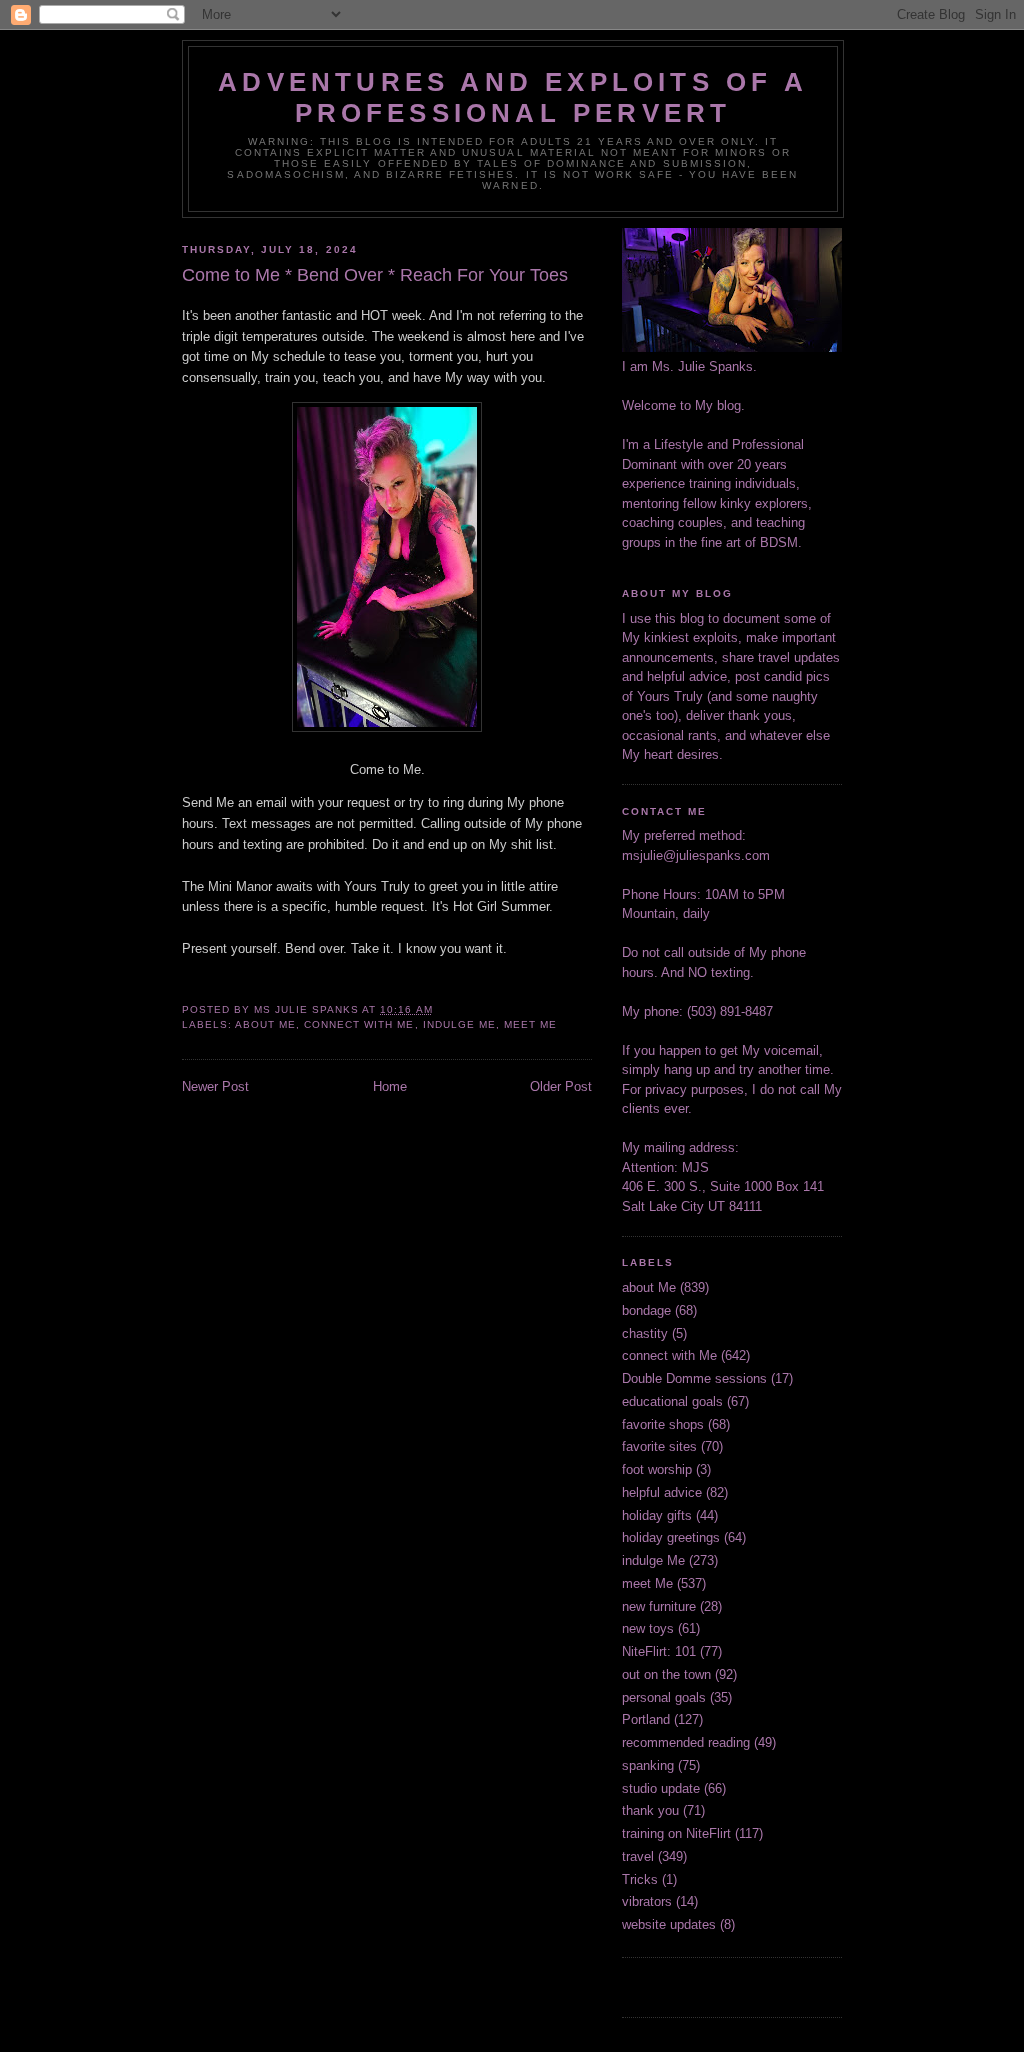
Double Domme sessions (694, 1378)
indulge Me (459, 1024)
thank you (650, 1810)
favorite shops (663, 1424)
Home (390, 1086)
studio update (661, 1788)
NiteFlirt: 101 (659, 1651)
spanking (648, 1765)
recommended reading (686, 1742)
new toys (648, 1628)
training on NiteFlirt (676, 1833)
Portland (646, 1719)
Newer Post (215, 1086)
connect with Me (359, 1024)
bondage (646, 1310)
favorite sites (659, 1446)
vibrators (647, 1901)
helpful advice (662, 1492)
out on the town (666, 1674)
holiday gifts (657, 1515)
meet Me (530, 1024)
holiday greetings (671, 1537)
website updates (669, 1924)
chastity (645, 1333)
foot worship (657, 1469)
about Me (265, 1024)
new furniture (659, 1606)
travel (638, 1856)
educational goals (672, 1401)
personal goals (664, 1697)
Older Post (561, 1086)
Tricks (640, 1879)
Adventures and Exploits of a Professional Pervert (513, 97)
